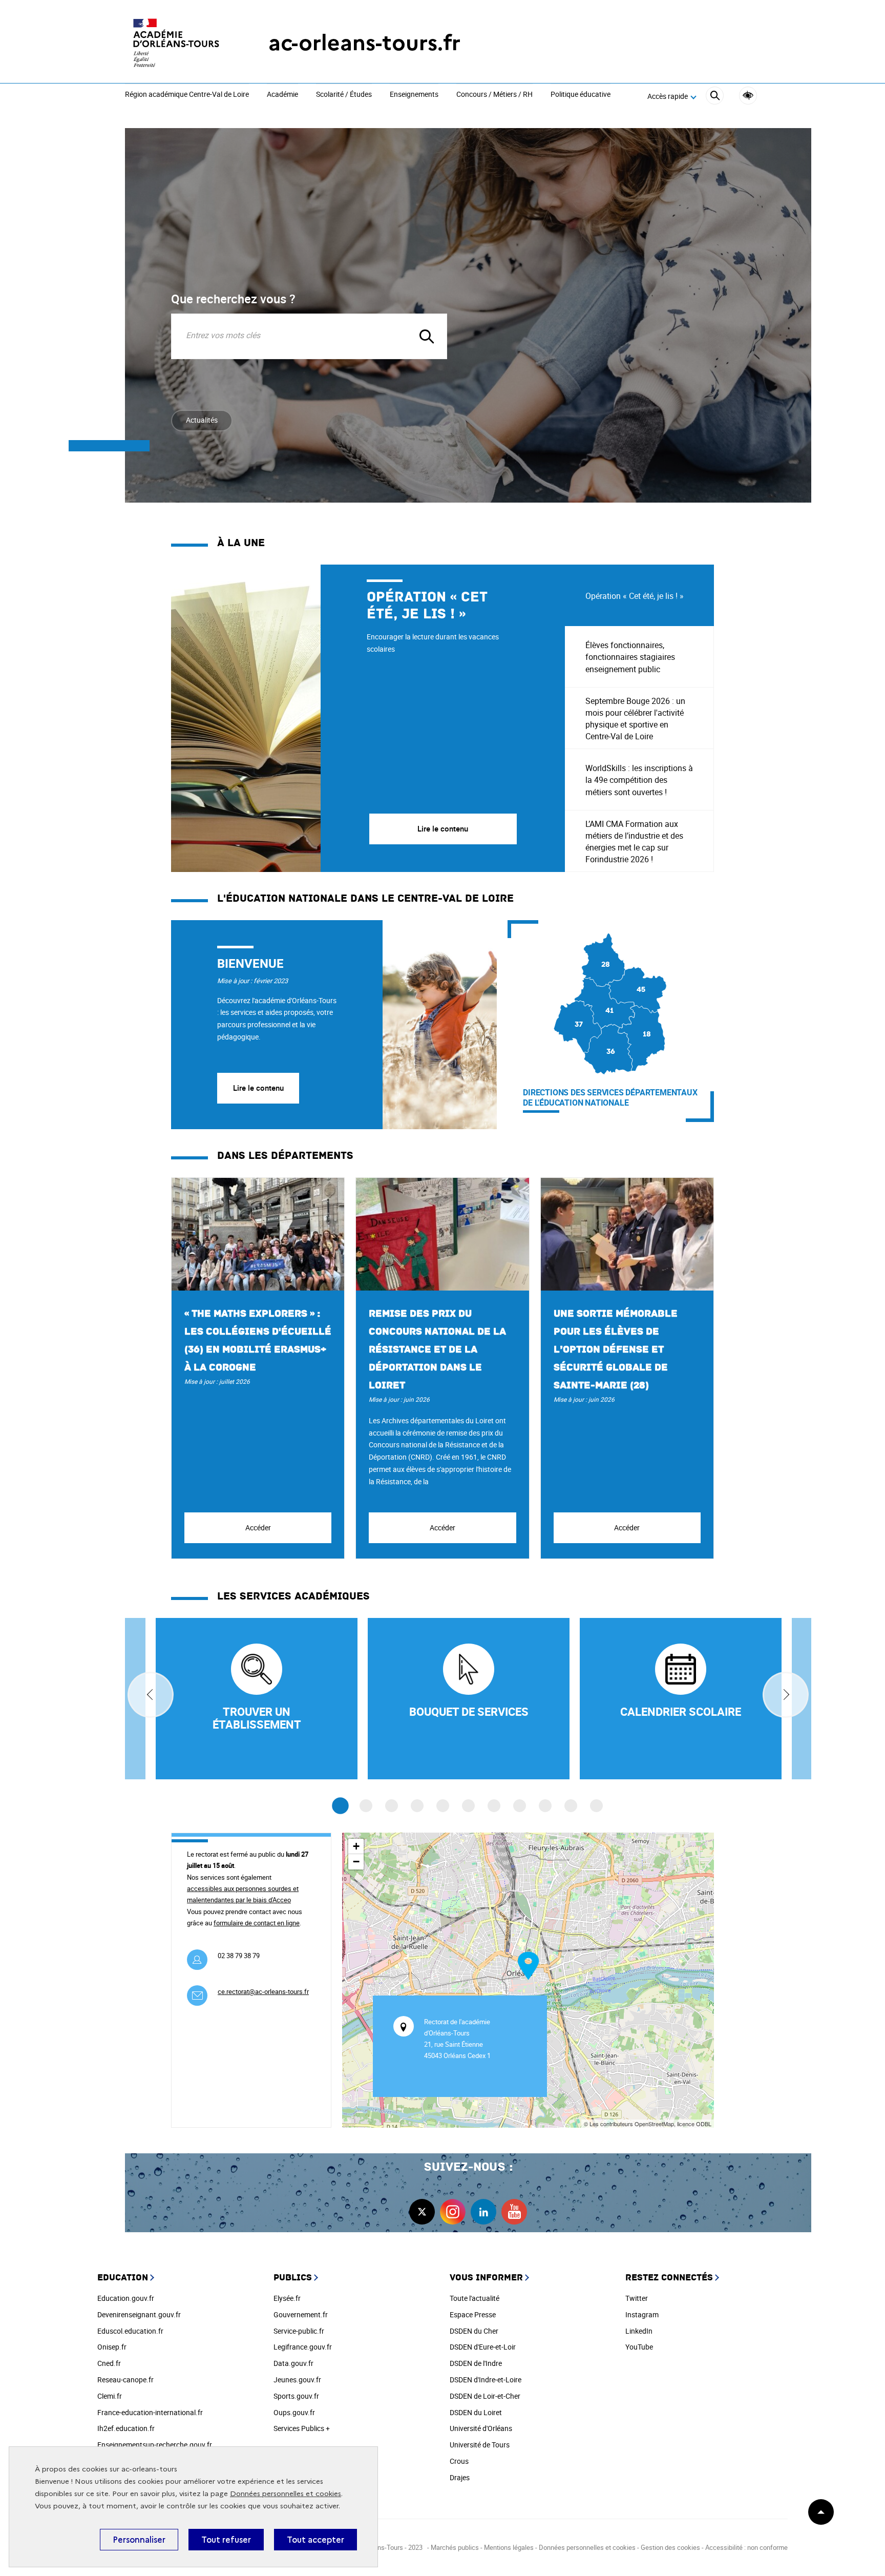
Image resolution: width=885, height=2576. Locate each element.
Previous (151, 1695)
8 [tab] (520, 1806)
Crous (459, 2461)
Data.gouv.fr (293, 2363)
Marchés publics (455, 2547)
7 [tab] (494, 1806)
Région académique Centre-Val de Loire (187, 95)
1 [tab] (340, 1806)
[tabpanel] (368, 718)
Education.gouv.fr (126, 2298)
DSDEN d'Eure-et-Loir (483, 2347)
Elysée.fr (287, 2298)
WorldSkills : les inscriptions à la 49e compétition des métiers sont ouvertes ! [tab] (639, 780)
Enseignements (414, 95)
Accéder (258, 1528)
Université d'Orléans (481, 2428)
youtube (514, 2212)
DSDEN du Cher (474, 2331)
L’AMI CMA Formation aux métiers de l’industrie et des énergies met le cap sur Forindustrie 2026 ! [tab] (634, 842)
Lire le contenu (258, 1088)
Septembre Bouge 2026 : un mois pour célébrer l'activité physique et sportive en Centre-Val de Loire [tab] (635, 719)
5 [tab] (443, 1806)
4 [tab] (417, 1806)
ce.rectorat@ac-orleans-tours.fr (263, 1991)
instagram (453, 2212)
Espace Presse (473, 2314)
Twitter (637, 2298)
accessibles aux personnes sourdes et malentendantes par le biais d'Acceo (243, 1894)
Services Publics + (302, 2428)
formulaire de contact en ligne (257, 1923)
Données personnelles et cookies (286, 2494)
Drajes (460, 2477)
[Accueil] (176, 43)
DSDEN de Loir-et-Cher (485, 2396)
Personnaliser (139, 2540)
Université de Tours (480, 2445)
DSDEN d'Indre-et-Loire (486, 2380)
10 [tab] (571, 1806)
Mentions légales (509, 2547)
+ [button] (356, 1846)
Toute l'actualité (475, 2298)
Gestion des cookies (670, 2547)
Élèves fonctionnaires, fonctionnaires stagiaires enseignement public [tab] (630, 657)
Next (786, 1695)
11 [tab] (596, 1806)
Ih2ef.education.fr (126, 2428)
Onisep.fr (112, 2347)
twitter (422, 2212)
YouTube (639, 2347)
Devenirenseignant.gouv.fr (139, 2314)
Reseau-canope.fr (125, 2380)
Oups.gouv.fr (294, 2412)
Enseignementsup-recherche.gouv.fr (155, 2445)
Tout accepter (315, 2540)
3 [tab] (392, 1806)
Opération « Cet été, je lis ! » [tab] (635, 596)
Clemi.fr (110, 2396)
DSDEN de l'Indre (476, 2363)
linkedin (483, 2212)
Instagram (642, 2314)
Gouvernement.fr (301, 2314)
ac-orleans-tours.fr (364, 43)
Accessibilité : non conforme (746, 2547)
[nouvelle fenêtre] (681, 1699)
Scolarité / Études (344, 95)
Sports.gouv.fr (296, 2396)
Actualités (202, 420)
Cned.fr (109, 2363)
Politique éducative (581, 95)
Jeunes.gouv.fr (297, 2380)
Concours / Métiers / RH (494, 95)
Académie (282, 95)
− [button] (356, 1862)
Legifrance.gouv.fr (303, 2347)
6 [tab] (468, 1806)
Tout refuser (226, 2540)
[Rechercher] (715, 97)
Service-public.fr (299, 2331)
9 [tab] (545, 1806)
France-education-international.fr (150, 2412)
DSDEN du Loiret (476, 2412)
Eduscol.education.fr (130, 2331)
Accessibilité (748, 96)
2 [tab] (366, 1806)
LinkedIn (639, 2331)
